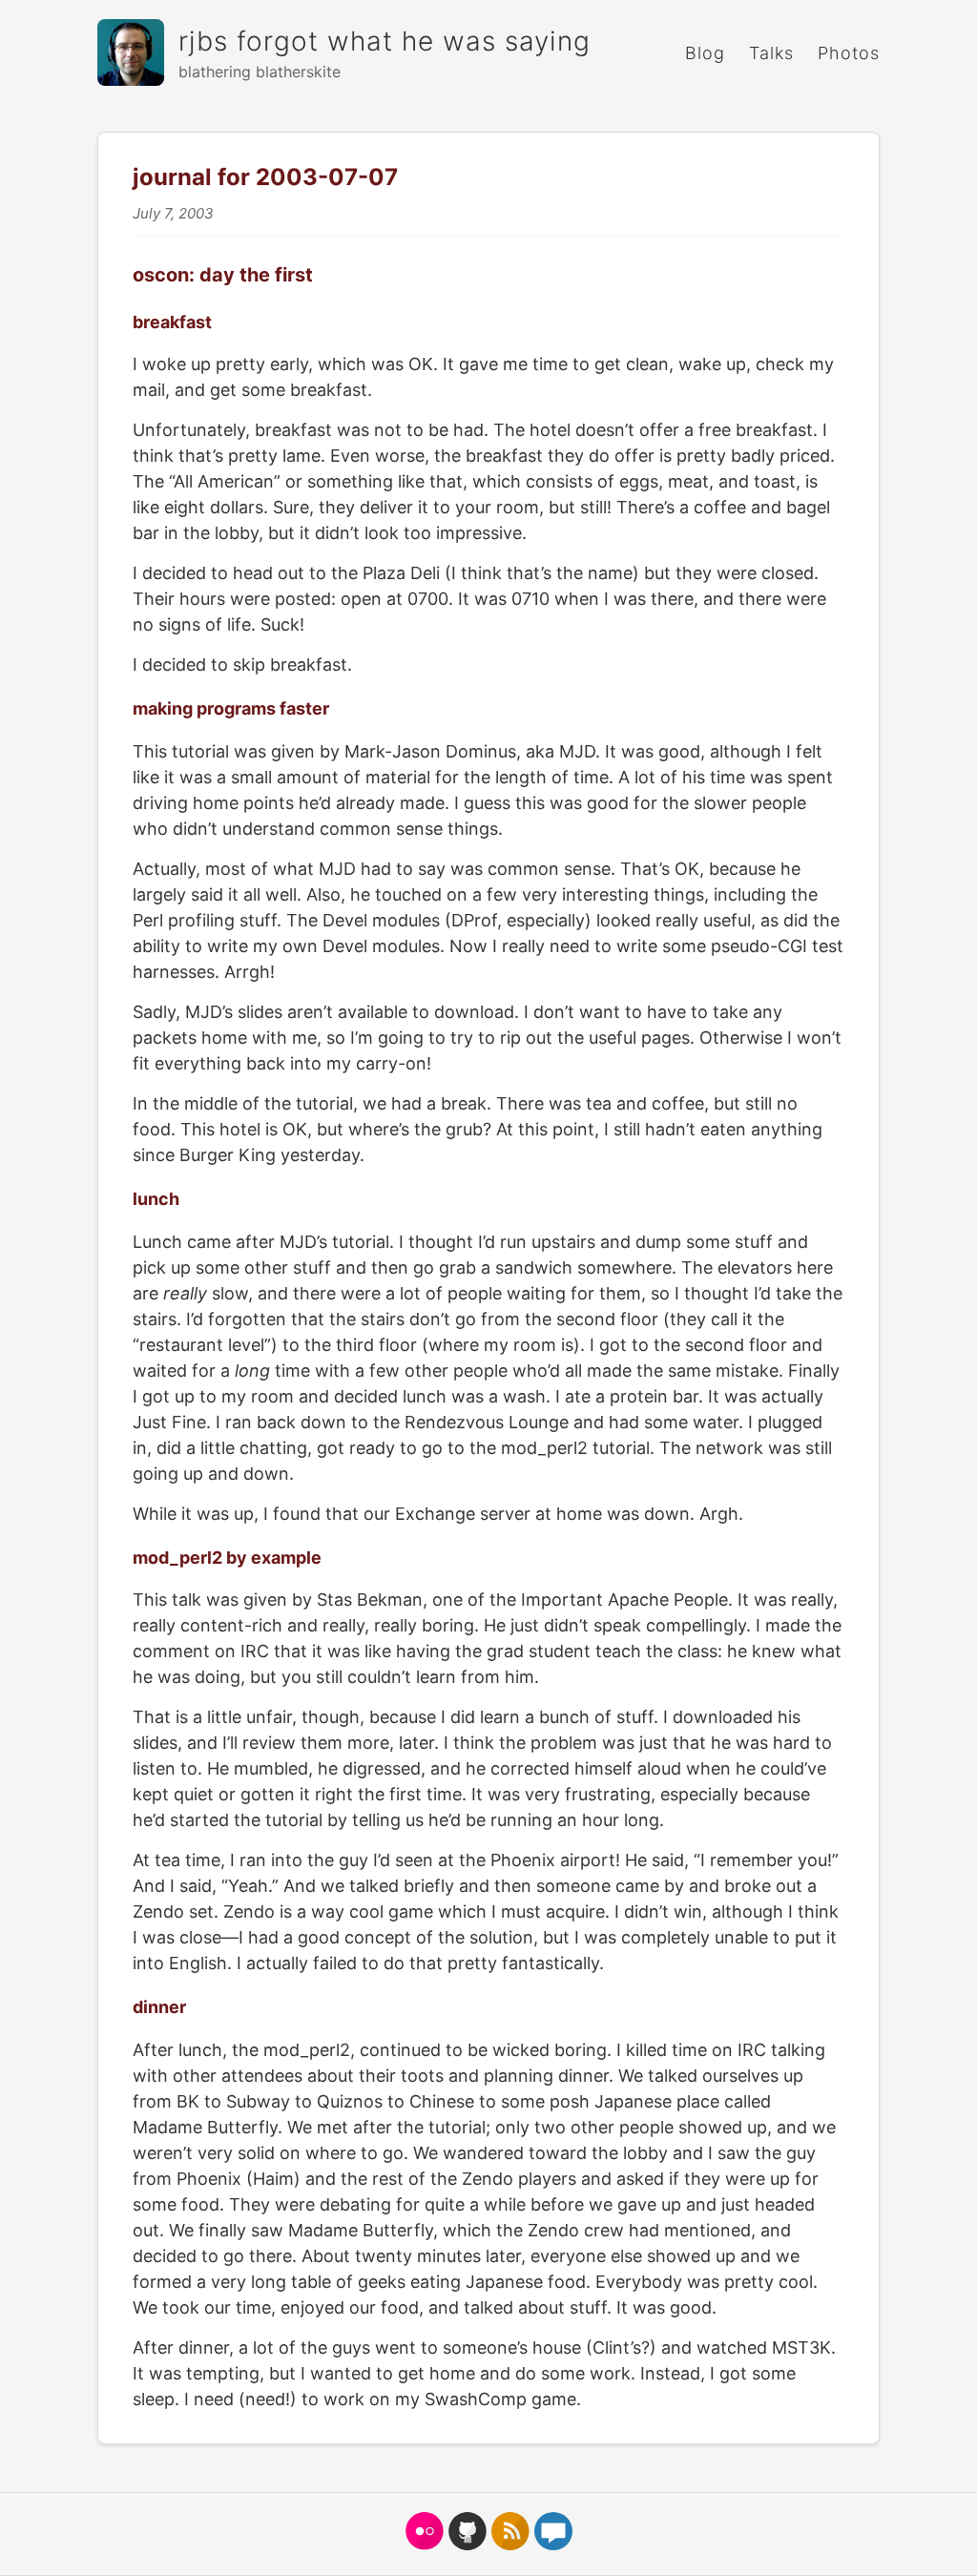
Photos (849, 53)
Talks (771, 53)
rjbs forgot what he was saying (385, 41)
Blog (705, 53)
